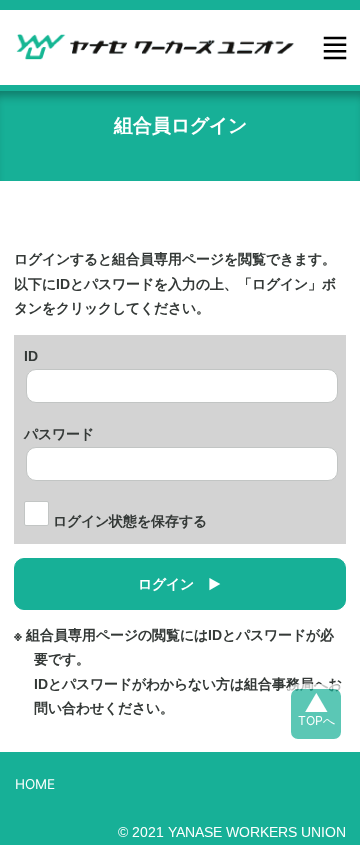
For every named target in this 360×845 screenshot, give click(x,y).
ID (31, 354)
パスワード (59, 432)
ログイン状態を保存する (128, 521)
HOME (35, 784)
